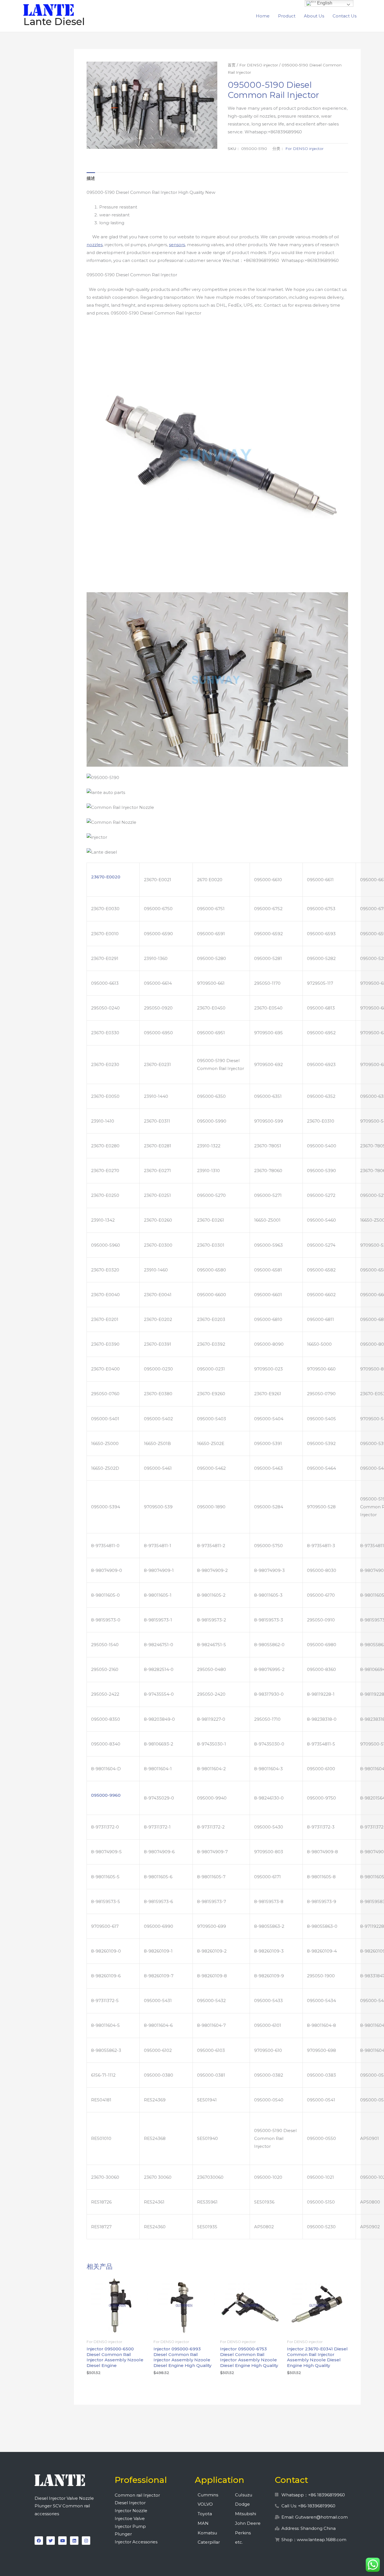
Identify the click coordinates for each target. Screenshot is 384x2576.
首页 (232, 65)
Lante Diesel (54, 22)
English (324, 3)
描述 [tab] (91, 178)
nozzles (95, 245)
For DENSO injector (259, 65)
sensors (177, 245)
